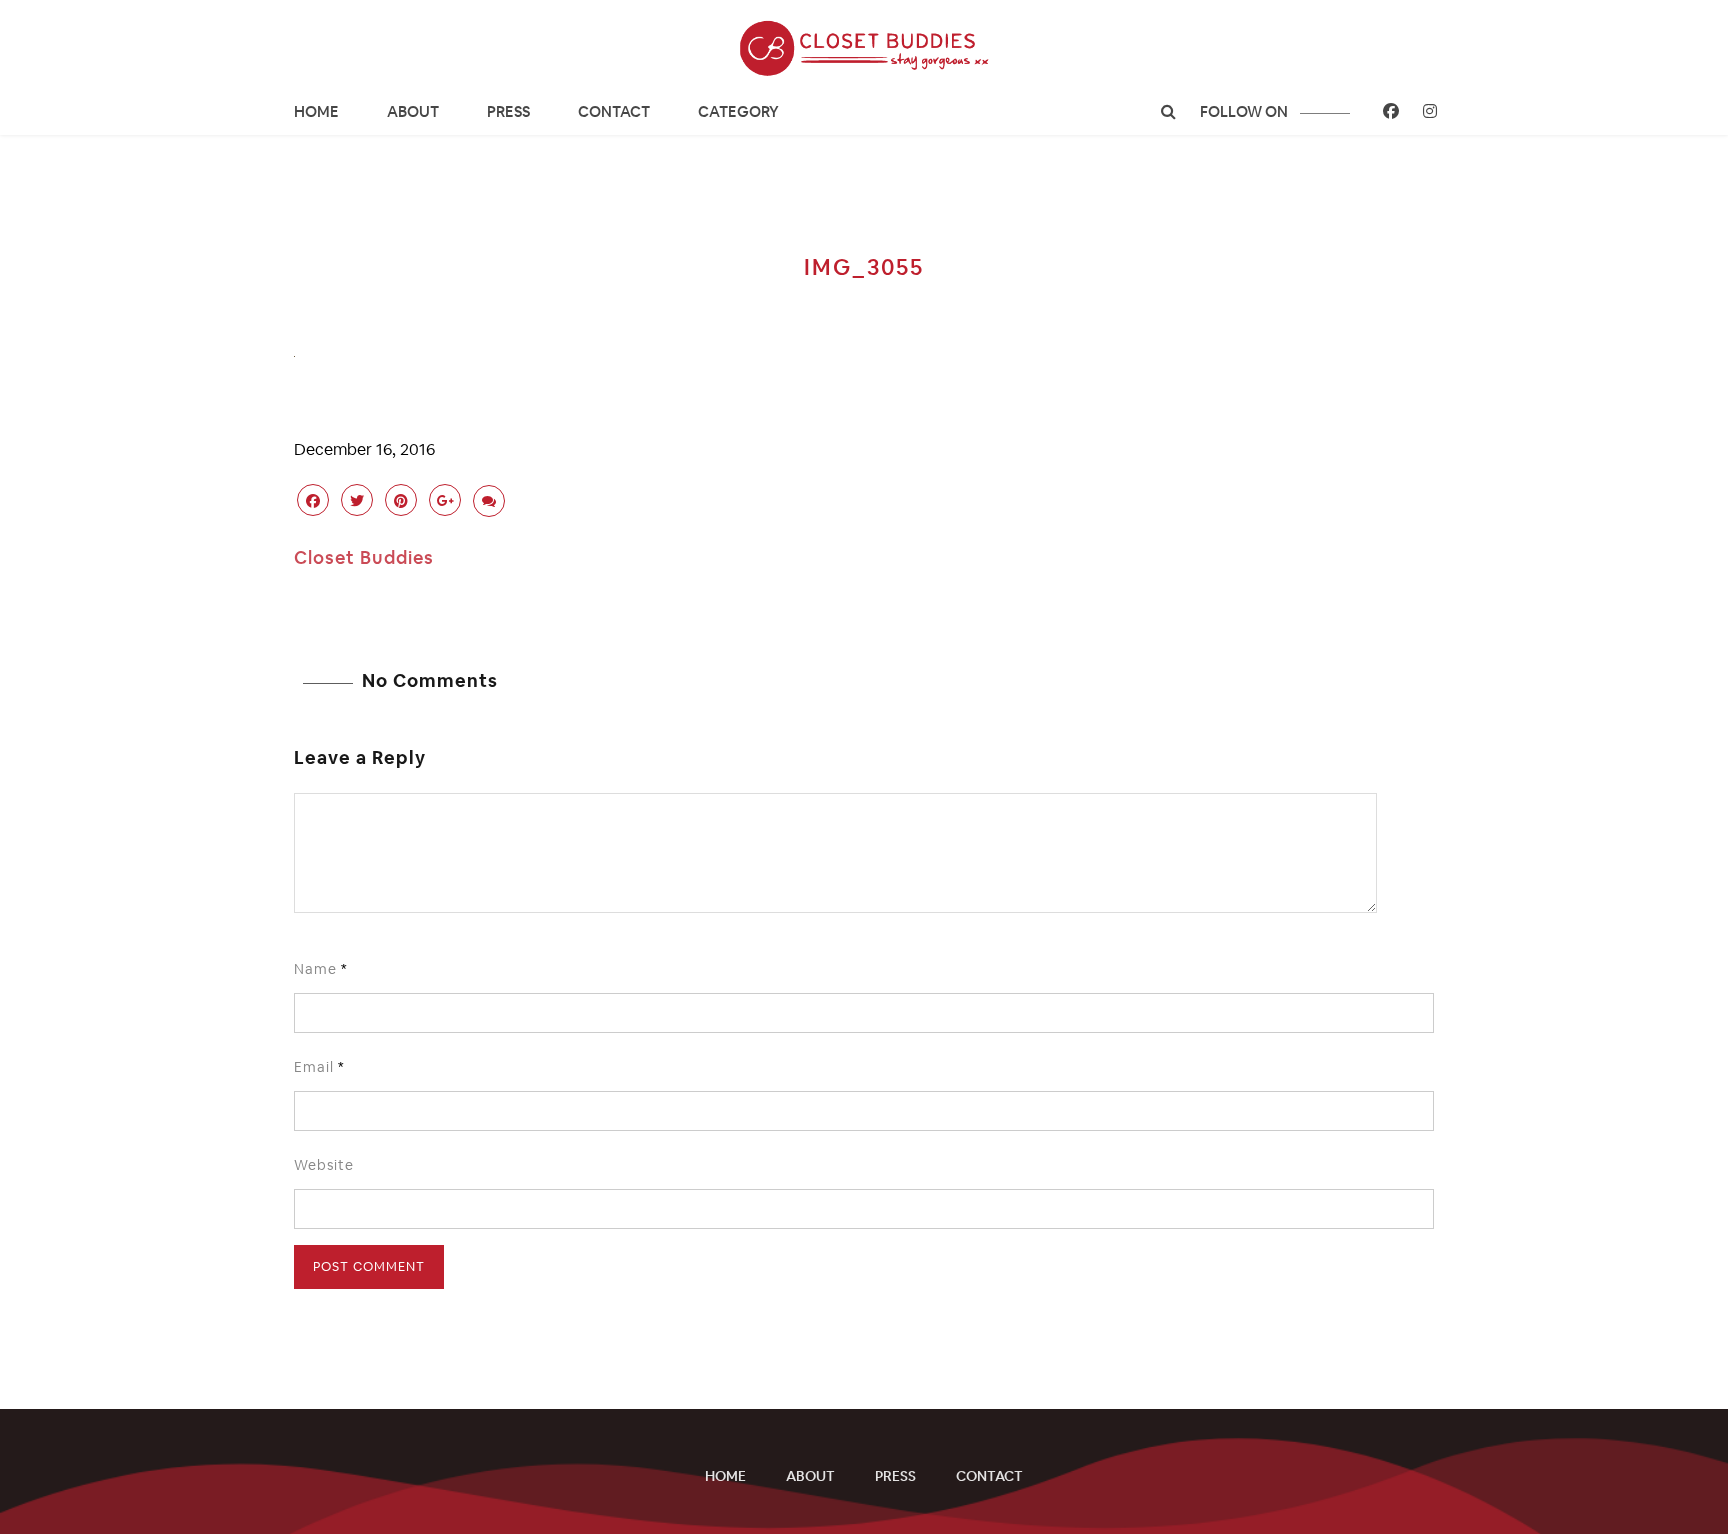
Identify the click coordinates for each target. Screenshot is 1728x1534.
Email (319, 1067)
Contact (614, 111)
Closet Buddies (364, 557)
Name (321, 969)
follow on (1245, 111)
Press (508, 111)
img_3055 (864, 267)
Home (316, 111)
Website (324, 1165)
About (413, 111)
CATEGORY (738, 111)
